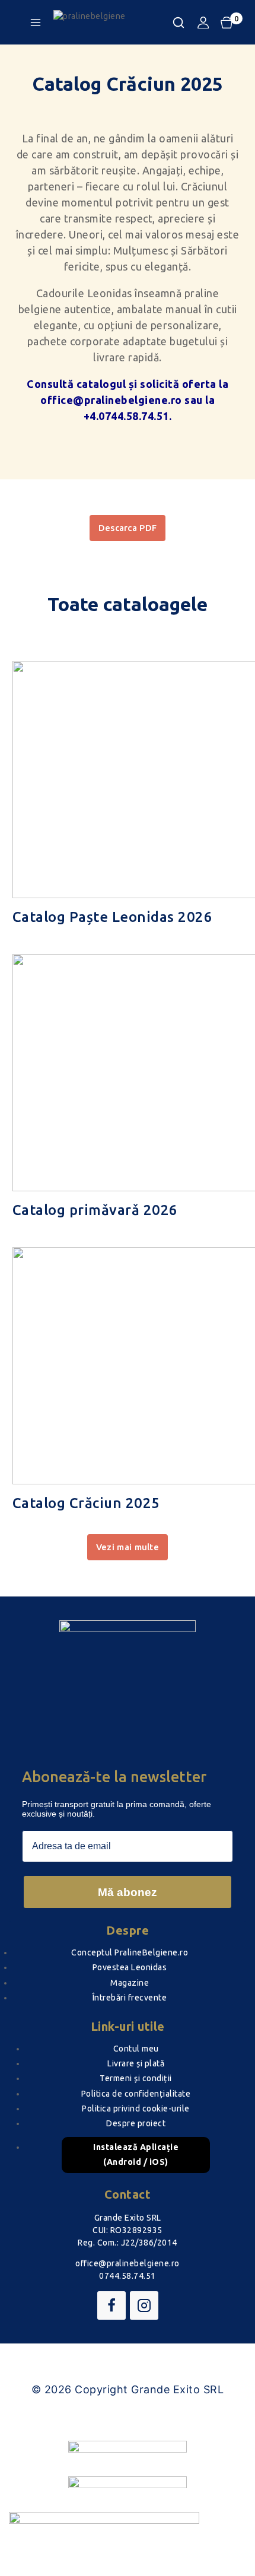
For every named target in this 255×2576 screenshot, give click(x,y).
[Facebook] (111, 2305)
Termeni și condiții (136, 2078)
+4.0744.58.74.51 (126, 416)
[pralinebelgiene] (113, 23)
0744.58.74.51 (128, 2276)
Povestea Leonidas (130, 1967)
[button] (128, 1547)
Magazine (130, 1983)
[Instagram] (144, 2305)
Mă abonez (128, 1892)
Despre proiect (136, 2123)
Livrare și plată (136, 2063)
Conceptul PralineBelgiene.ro (130, 1952)
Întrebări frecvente (130, 1998)
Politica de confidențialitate (136, 2094)
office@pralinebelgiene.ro (111, 400)
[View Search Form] (179, 23)
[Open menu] (36, 23)
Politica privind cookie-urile (136, 2108)
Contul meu (136, 2049)
